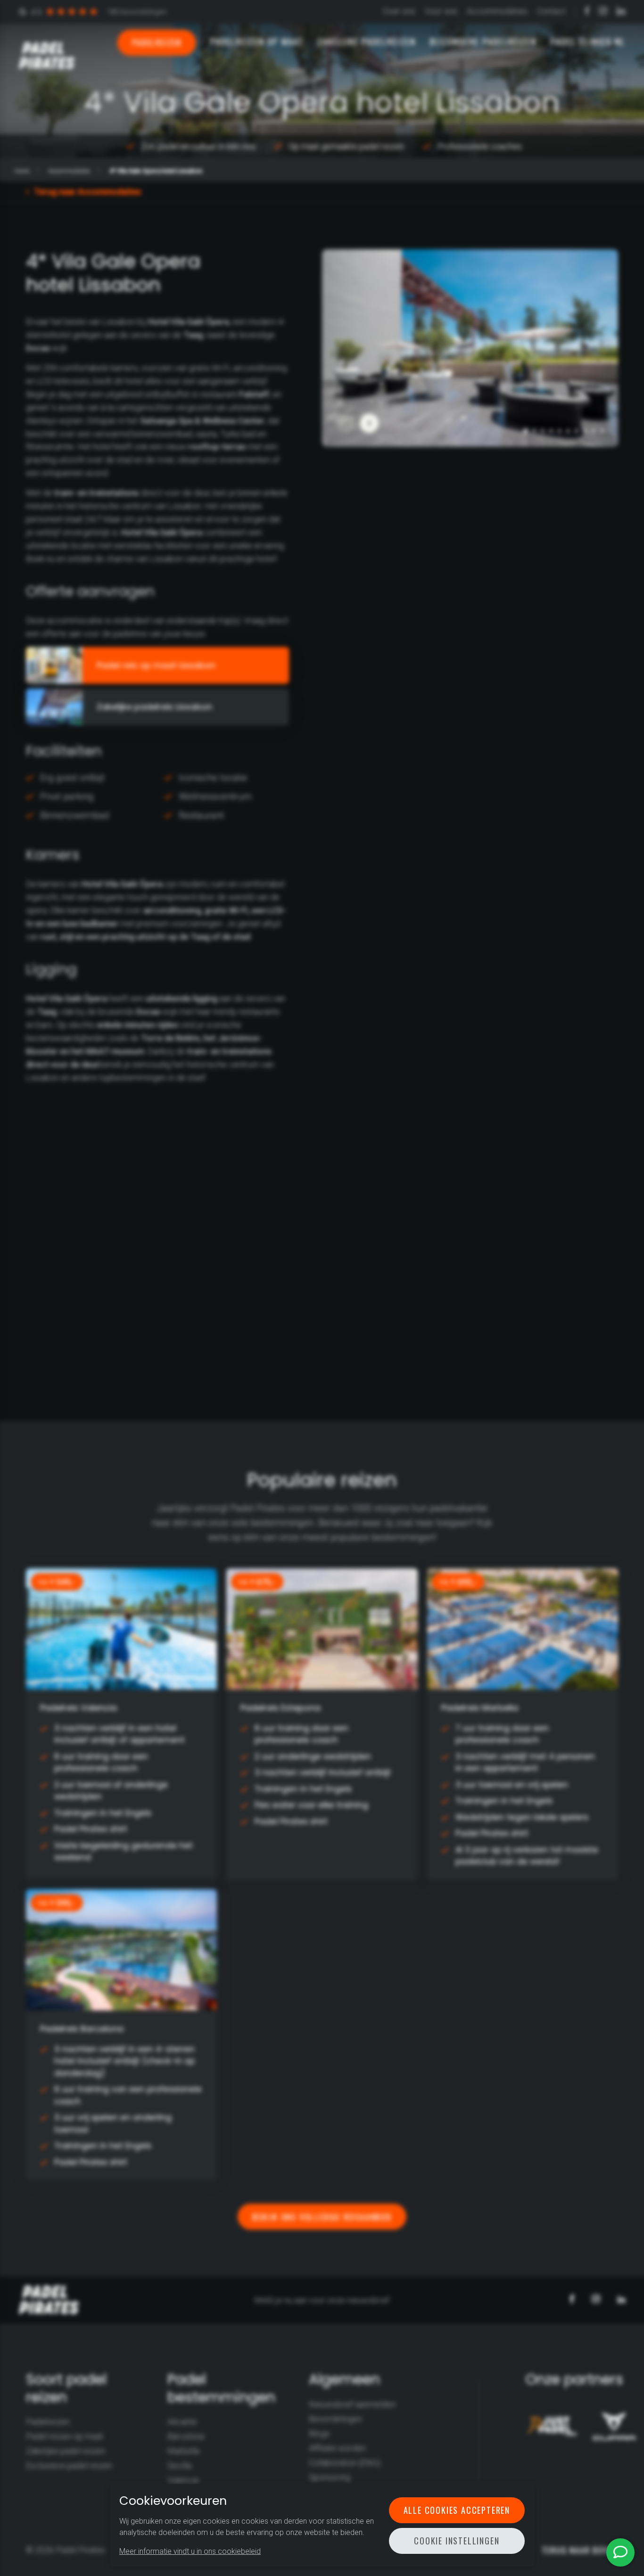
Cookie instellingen (457, 2541)
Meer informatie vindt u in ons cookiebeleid (190, 2551)
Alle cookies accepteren (457, 2510)
